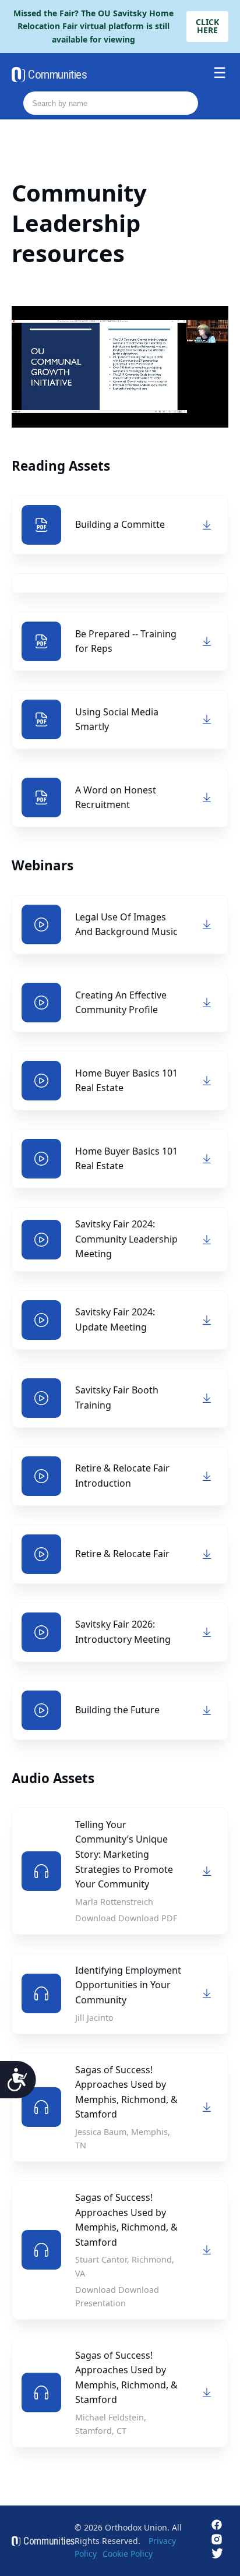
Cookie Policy (128, 2554)
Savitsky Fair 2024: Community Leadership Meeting (126, 1239)
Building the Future (117, 1710)
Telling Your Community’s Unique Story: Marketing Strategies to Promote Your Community (124, 1854)
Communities (57, 75)
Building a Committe (120, 524)
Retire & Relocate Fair (122, 1554)
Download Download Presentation (117, 2296)
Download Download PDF (126, 1918)
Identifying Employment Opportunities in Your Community (128, 1985)
